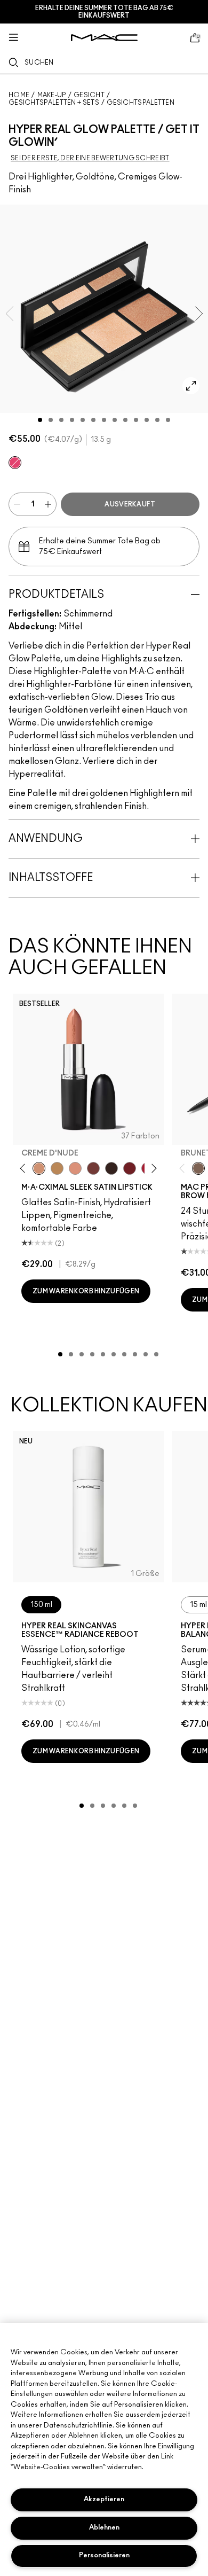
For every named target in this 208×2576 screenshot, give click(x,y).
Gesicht (89, 95)
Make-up (52, 95)
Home (19, 95)
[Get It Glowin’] (15, 463)
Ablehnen (104, 2528)
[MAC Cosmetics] (104, 38)
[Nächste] (152, 1169)
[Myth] (75, 1168)
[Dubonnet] (130, 1168)
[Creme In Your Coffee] (93, 1168)
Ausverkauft (130, 504)
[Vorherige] (25, 1169)
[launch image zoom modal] (191, 386)
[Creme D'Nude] (39, 1168)
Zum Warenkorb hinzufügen (86, 1291)
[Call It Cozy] (57, 1168)
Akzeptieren (104, 2499)
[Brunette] (198, 1168)
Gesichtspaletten (141, 103)
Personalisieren (104, 2555)
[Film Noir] (111, 1168)
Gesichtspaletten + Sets (54, 103)
